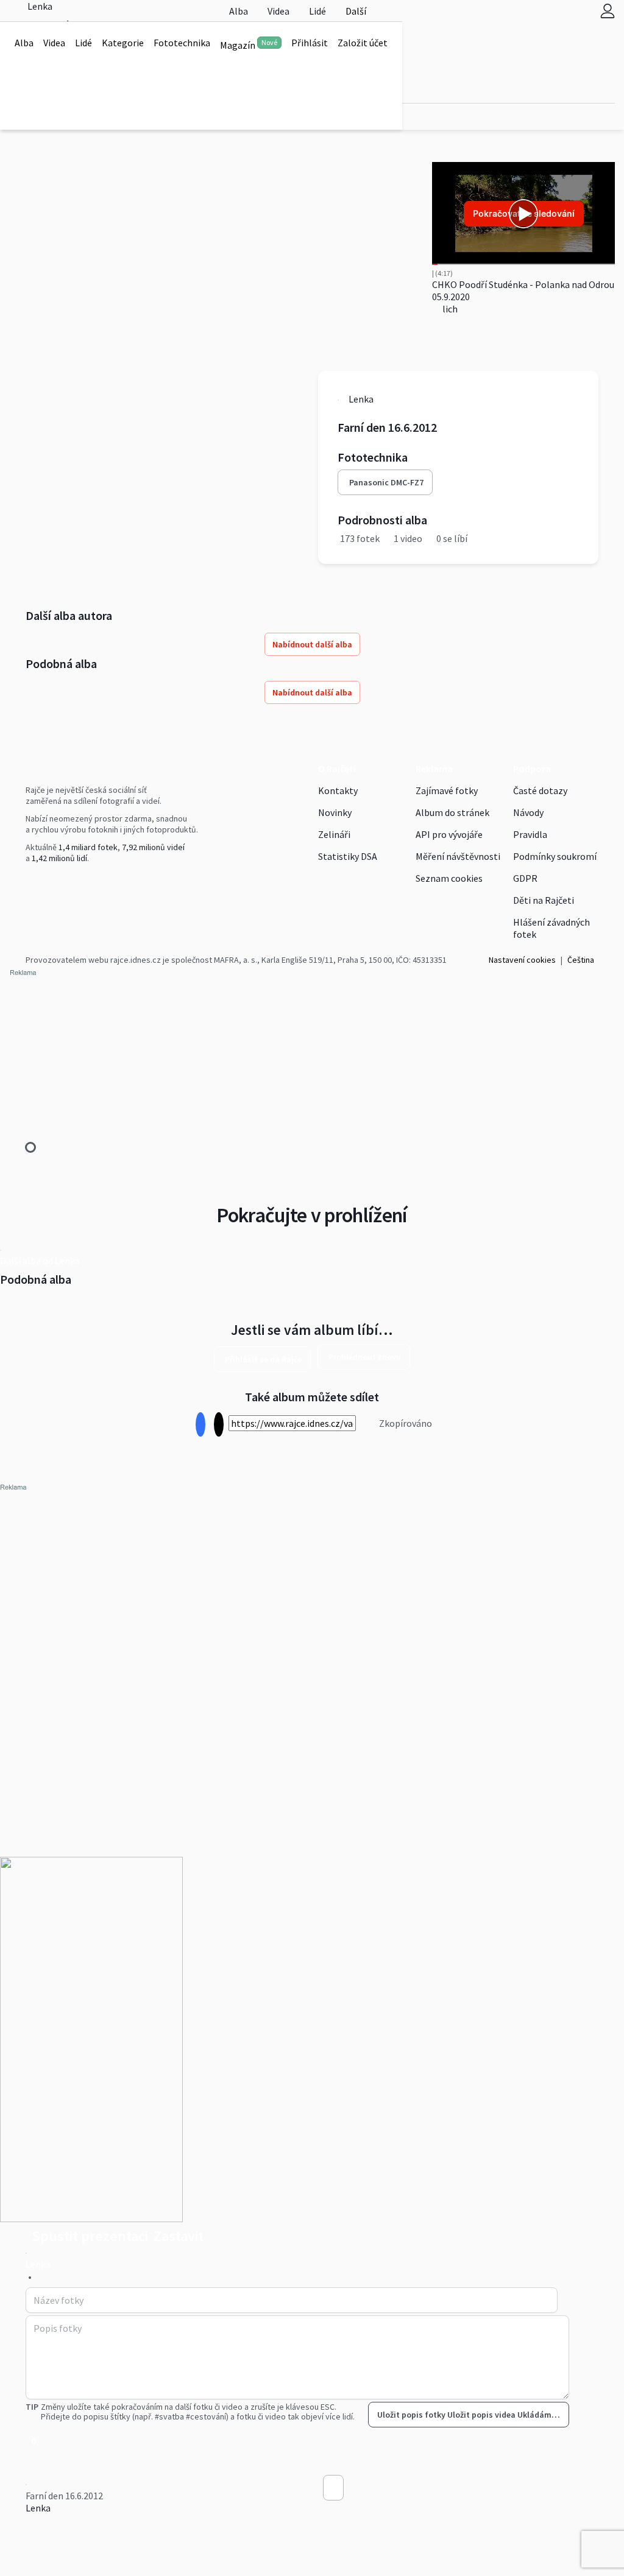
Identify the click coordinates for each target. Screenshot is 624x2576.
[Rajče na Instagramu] (34, 883)
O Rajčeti (337, 769)
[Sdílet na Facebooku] (200, 1425)
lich (449, 309)
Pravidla (530, 834)
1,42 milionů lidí (59, 858)
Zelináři (334, 834)
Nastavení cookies (522, 960)
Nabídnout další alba (312, 644)
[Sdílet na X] (218, 1425)
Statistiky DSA (348, 856)
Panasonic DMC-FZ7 (386, 482)
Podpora (532, 769)
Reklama (434, 769)
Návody (528, 812)
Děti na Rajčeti (544, 900)
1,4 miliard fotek (88, 847)
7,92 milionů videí (153, 847)
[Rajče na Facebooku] (29, 883)
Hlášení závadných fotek (551, 928)
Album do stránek (452, 812)
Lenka (38, 2508)
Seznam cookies (449, 878)
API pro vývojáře (449, 834)
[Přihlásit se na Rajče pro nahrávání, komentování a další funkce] (608, 11)
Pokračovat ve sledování (524, 213)
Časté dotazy (540, 790)
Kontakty (338, 790)
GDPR (525, 878)
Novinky (335, 812)
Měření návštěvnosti (458, 856)
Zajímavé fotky (447, 790)
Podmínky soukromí (555, 856)
